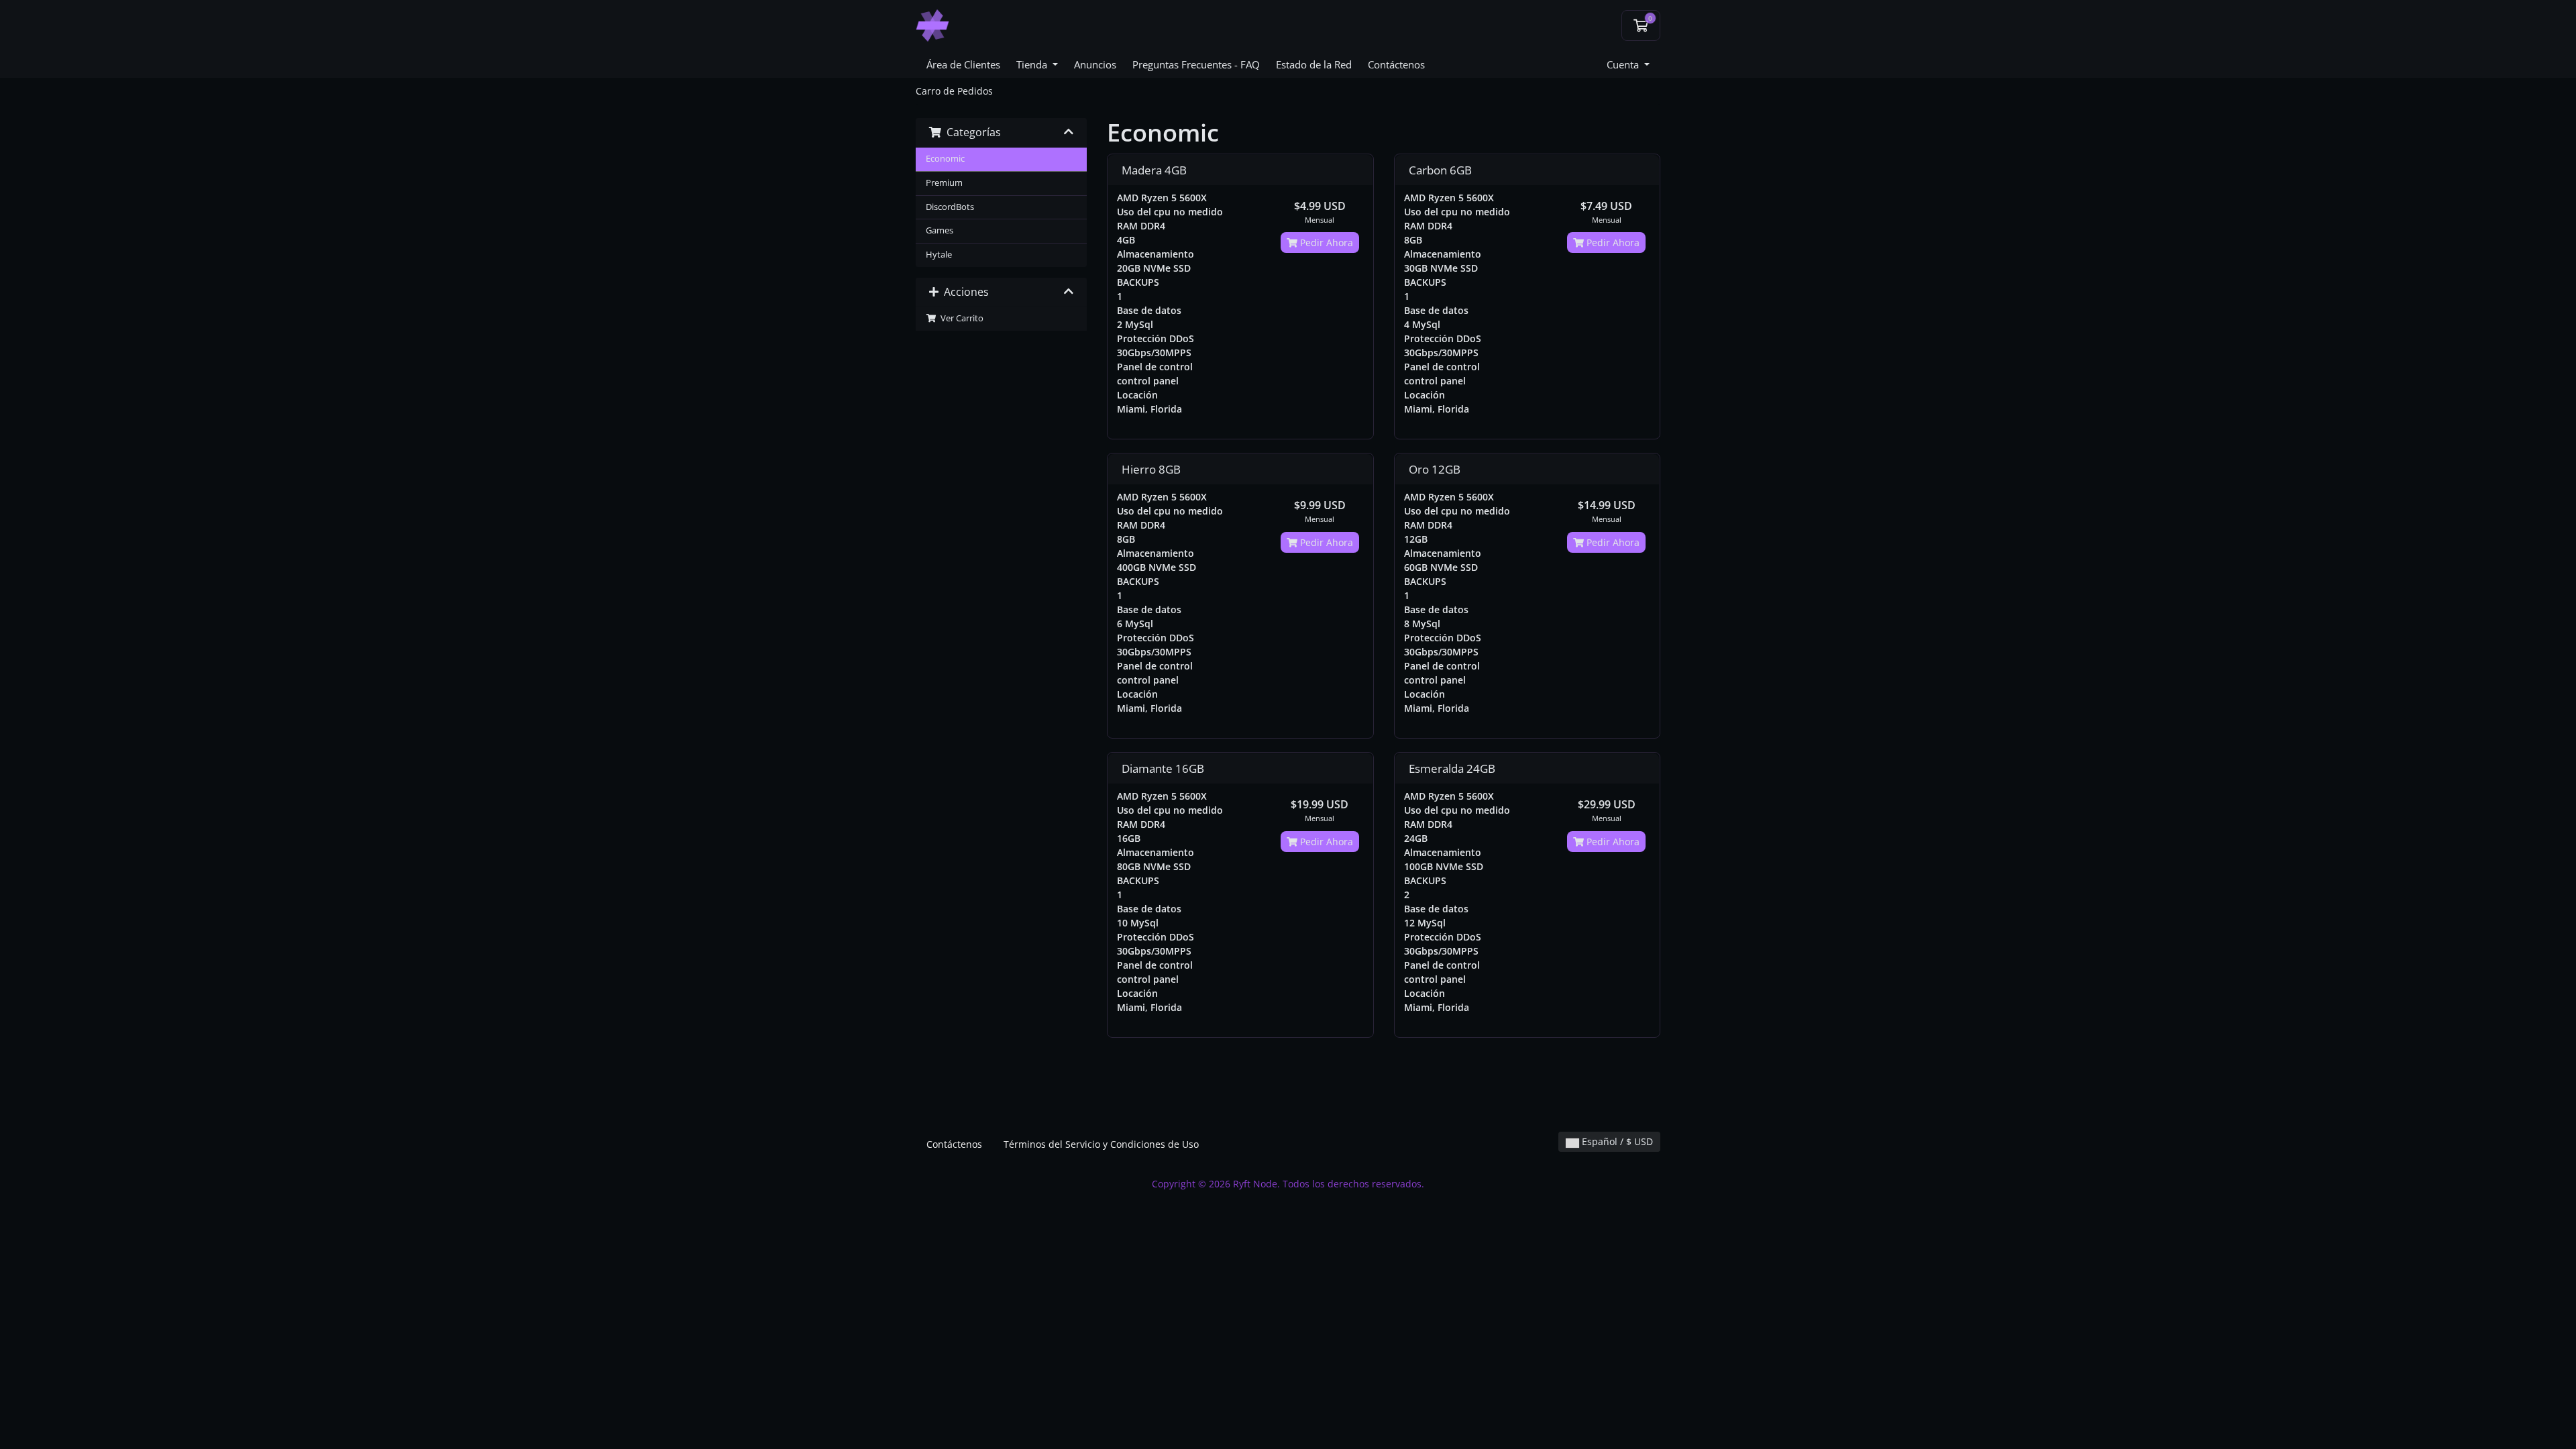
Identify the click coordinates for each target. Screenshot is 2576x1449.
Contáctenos (1396, 64)
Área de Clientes (963, 64)
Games (940, 230)
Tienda (1033, 64)
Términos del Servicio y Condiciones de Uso (1101, 1144)
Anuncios (1095, 64)
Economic (945, 159)
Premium (944, 183)
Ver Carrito (960, 318)
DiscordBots (950, 207)
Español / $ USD (1616, 1141)
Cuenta (1624, 64)
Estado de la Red (1314, 64)
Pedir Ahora (1325, 243)
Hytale (939, 255)
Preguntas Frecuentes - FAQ (1196, 64)
